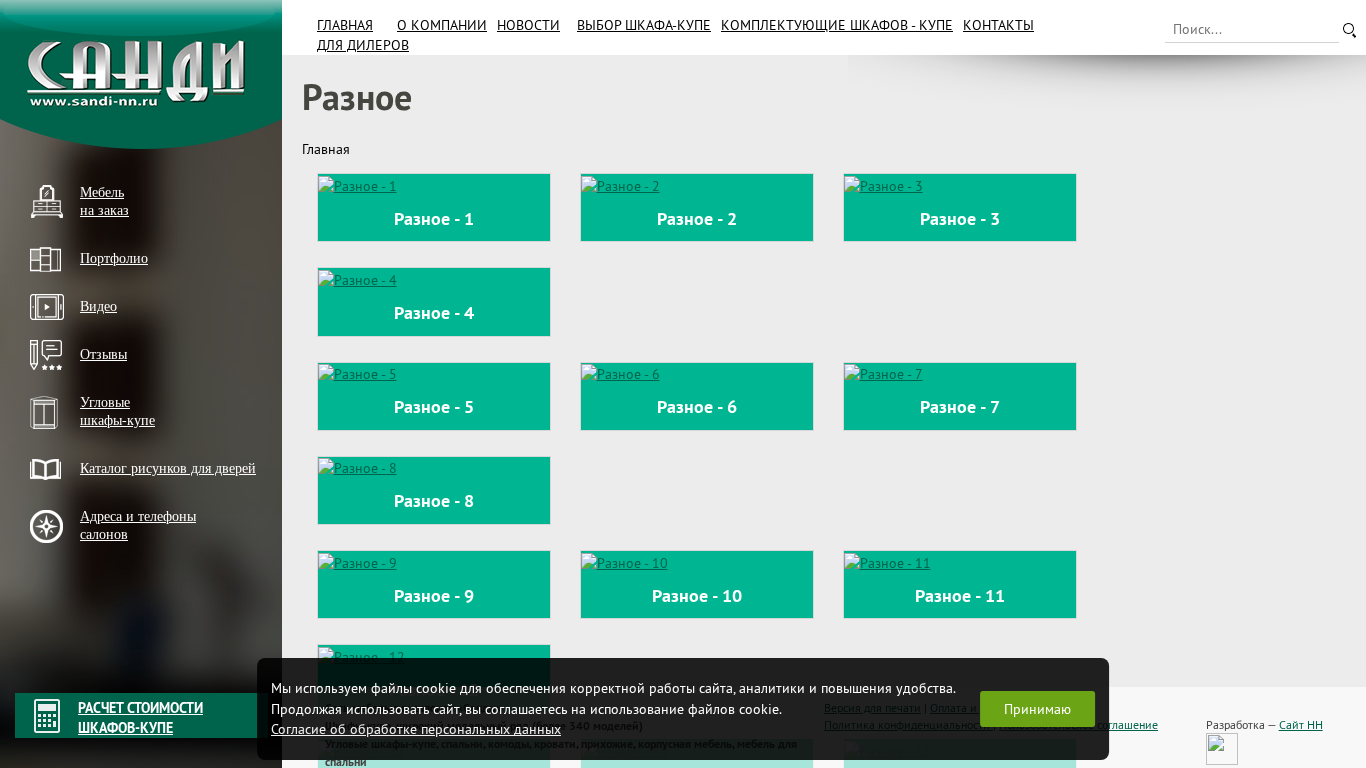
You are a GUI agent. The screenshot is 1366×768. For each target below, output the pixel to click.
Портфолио (114, 258)
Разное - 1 (434, 218)
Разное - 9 (434, 595)
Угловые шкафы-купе (117, 411)
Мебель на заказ (104, 201)
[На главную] (141, 74)
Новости (528, 25)
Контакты (998, 25)
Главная (345, 25)
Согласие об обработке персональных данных (416, 729)
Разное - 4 (434, 312)
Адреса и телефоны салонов (138, 525)
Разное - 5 (434, 406)
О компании (442, 25)
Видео (98, 306)
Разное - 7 (960, 406)
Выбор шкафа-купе (644, 25)
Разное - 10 (697, 595)
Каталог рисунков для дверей (168, 468)
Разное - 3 (960, 218)
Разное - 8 (434, 500)
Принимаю (1037, 709)
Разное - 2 (697, 218)
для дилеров (363, 45)
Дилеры (53, 568)
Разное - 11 (960, 595)
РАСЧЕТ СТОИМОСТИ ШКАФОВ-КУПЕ (140, 718)
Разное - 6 (697, 406)
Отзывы (103, 354)
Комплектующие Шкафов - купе (837, 25)
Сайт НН (1301, 724)
